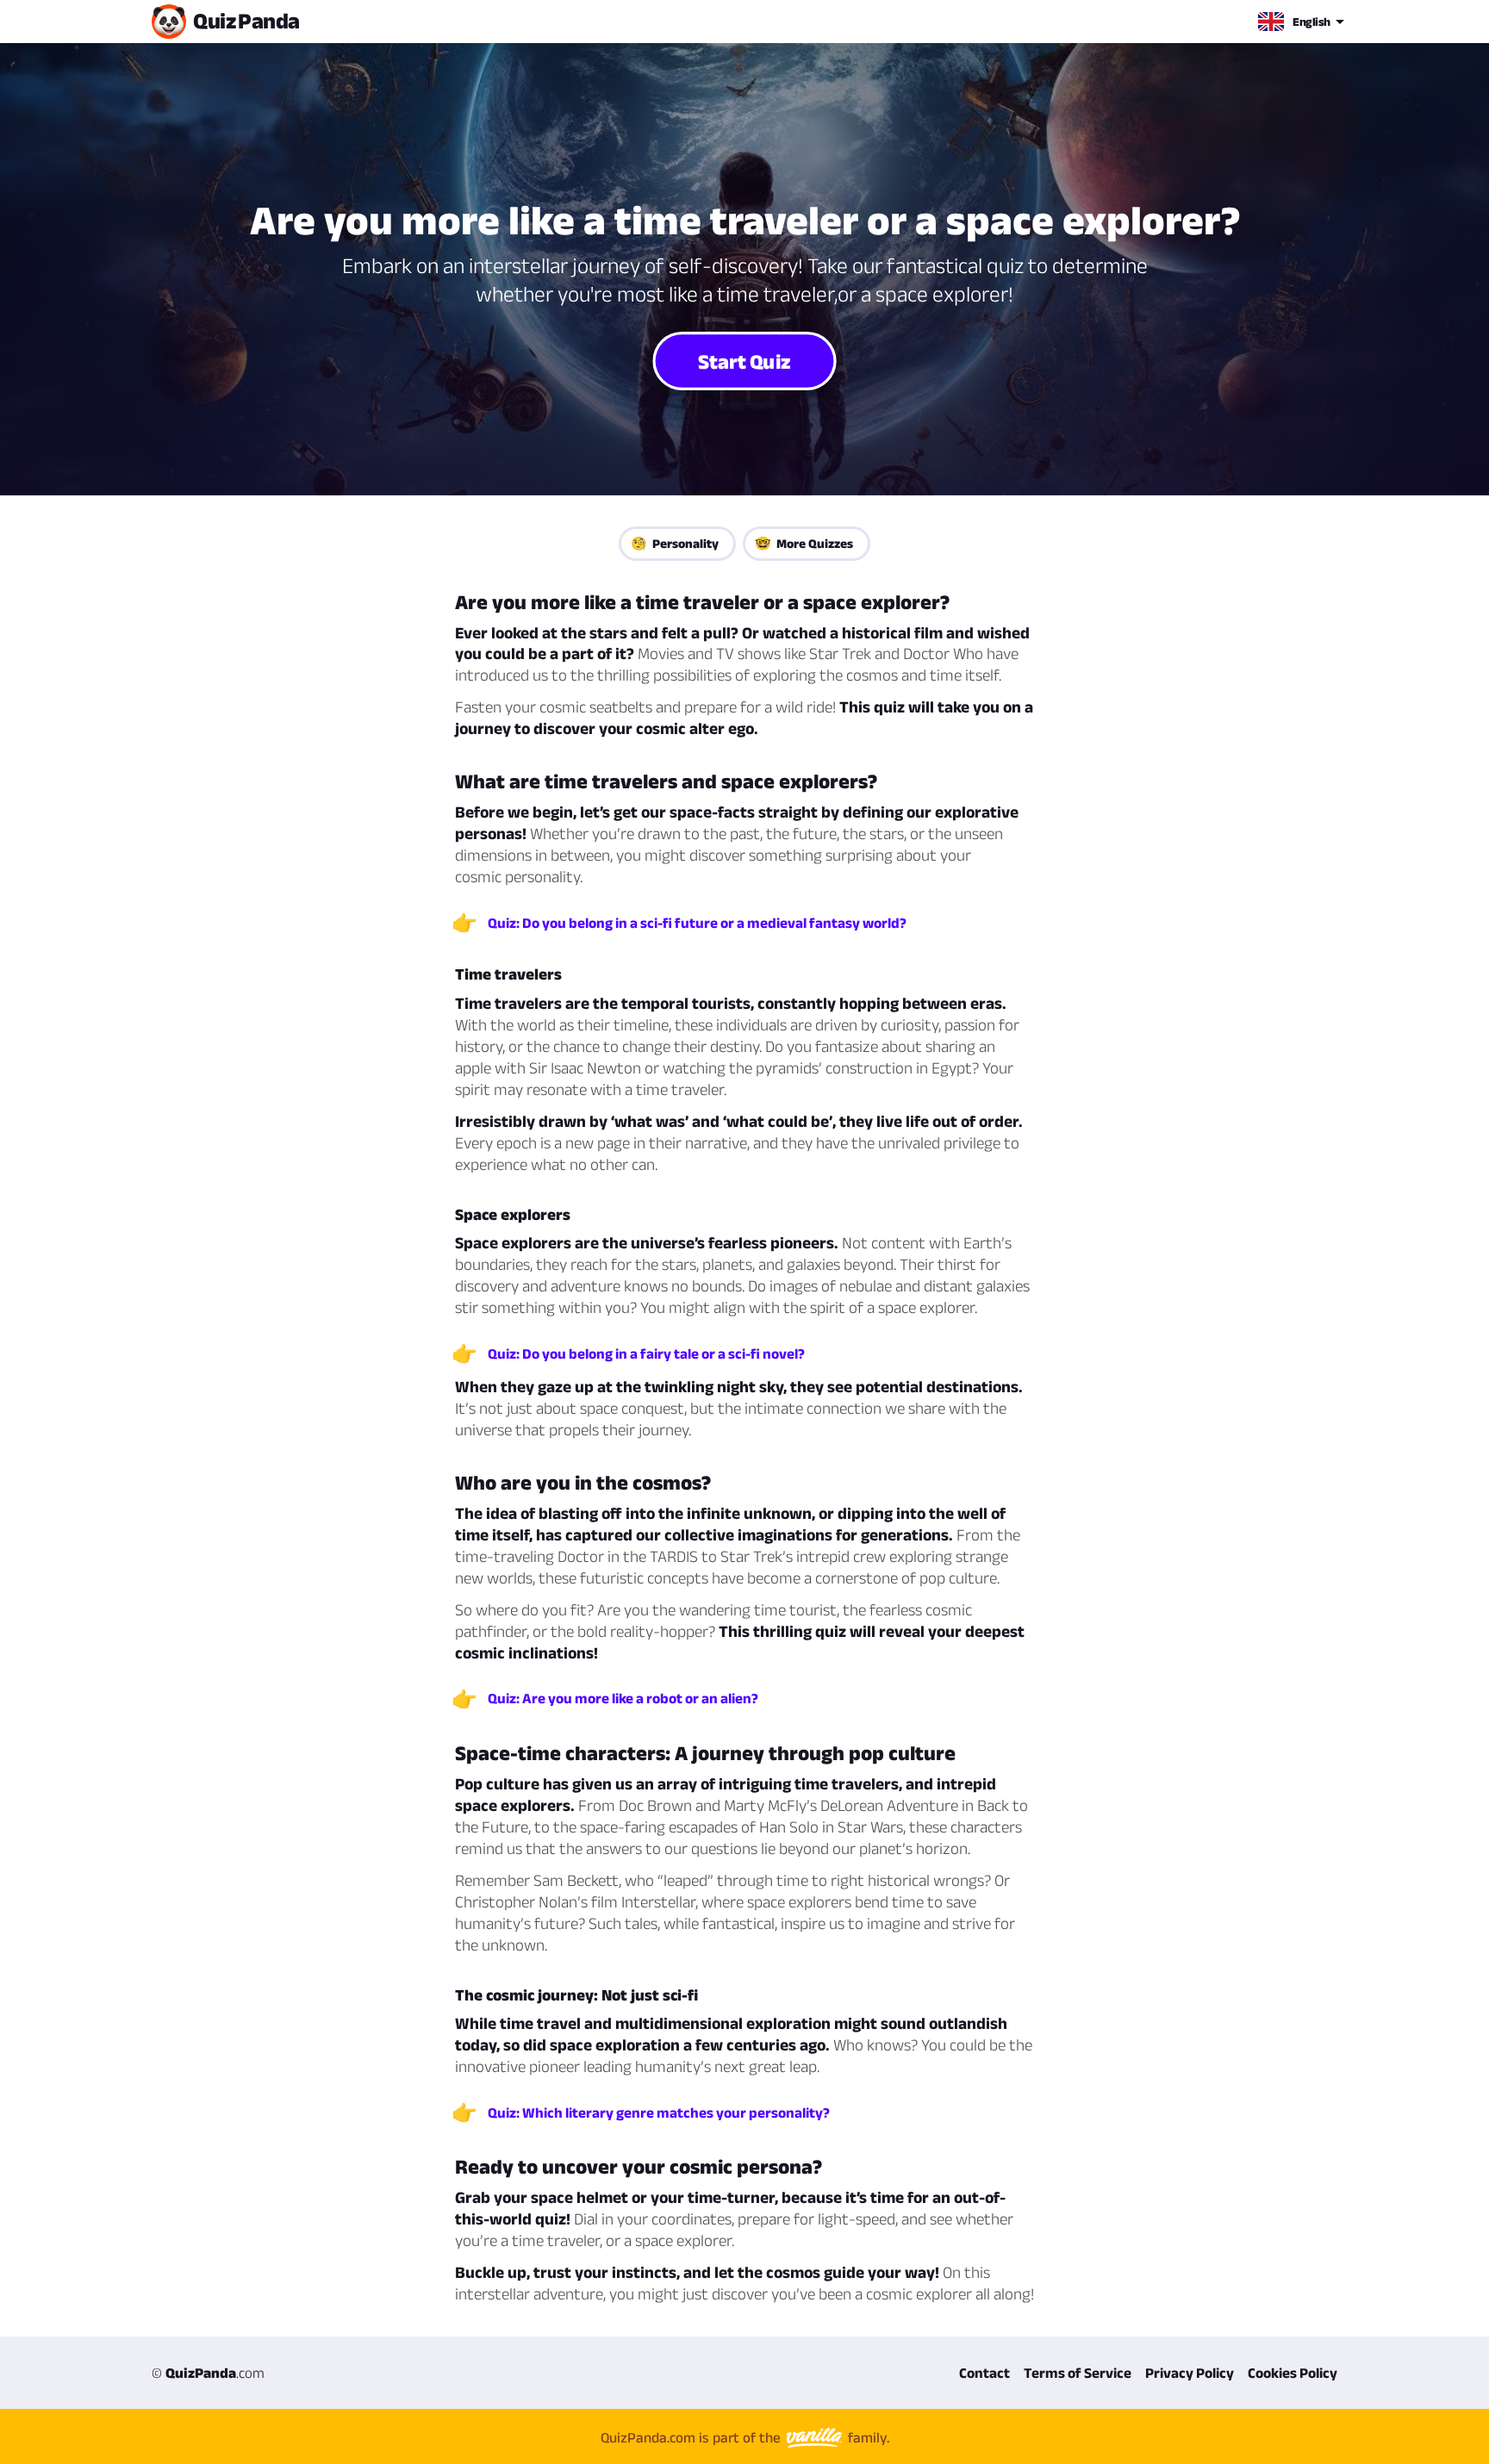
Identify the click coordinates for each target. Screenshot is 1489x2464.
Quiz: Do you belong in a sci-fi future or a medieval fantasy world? (697, 923)
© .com (208, 2373)
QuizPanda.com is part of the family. (745, 2437)
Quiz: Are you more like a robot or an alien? (623, 1698)
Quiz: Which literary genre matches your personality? (659, 2112)
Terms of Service (1078, 2373)
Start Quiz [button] (744, 360)
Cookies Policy (1293, 2373)
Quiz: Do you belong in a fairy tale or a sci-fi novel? (646, 1353)
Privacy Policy (1190, 2373)
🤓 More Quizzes (804, 543)
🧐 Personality (675, 543)
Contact (984, 2373)
